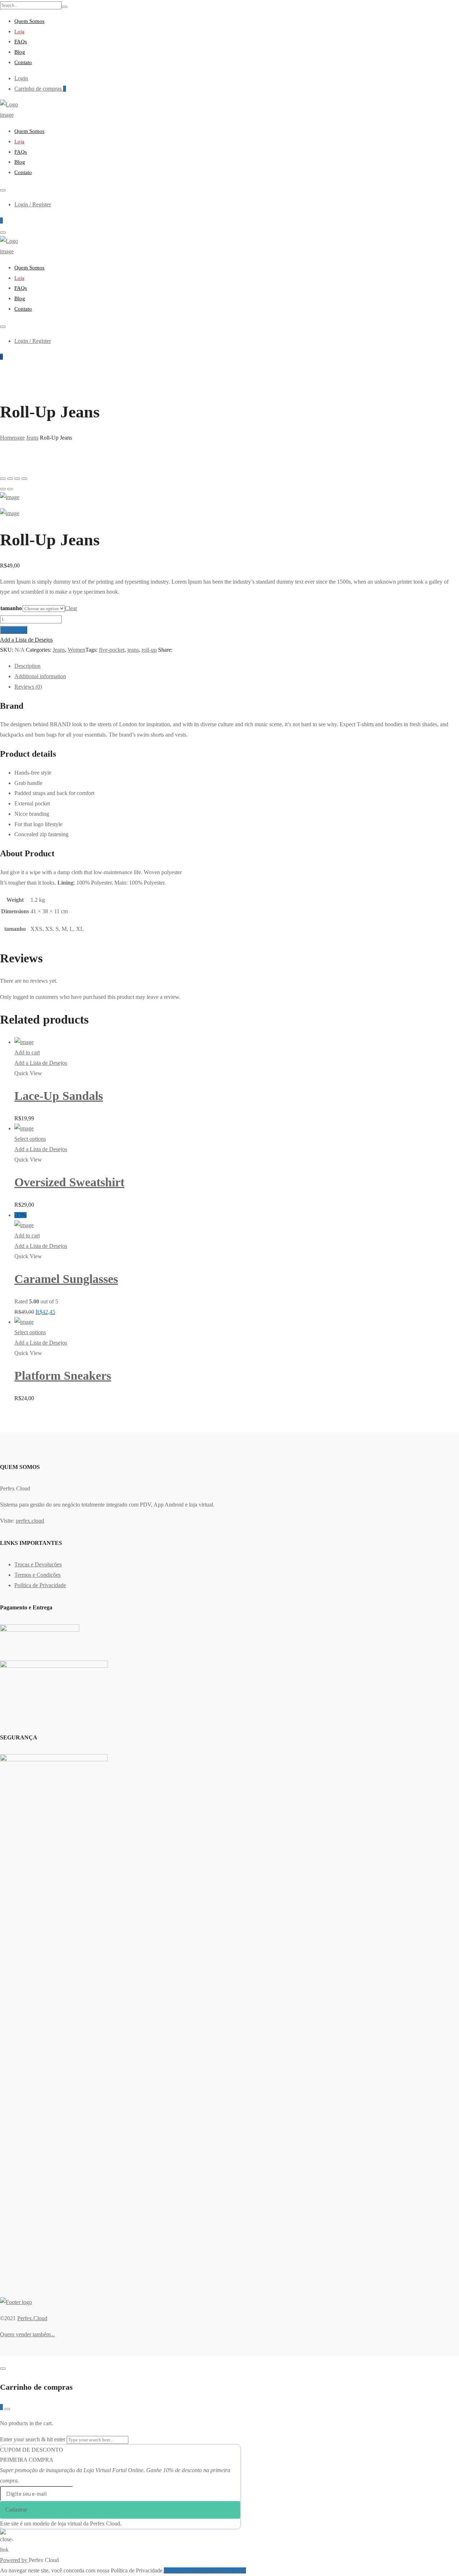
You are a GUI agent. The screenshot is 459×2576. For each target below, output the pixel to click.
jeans (133, 650)
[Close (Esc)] (3, 479)
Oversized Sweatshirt (69, 1182)
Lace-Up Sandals (59, 1096)
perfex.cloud (30, 1521)
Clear (71, 608)
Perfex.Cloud (32, 2318)
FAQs (21, 42)
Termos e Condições (37, 1575)
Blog (20, 52)
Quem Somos (29, 21)
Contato (23, 62)
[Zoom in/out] (24, 479)
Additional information (40, 676)
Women (77, 650)
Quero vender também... (27, 2334)
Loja (19, 32)
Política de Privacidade (40, 1585)
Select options (30, 1139)
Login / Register (33, 204)
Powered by (14, 2560)
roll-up (149, 650)
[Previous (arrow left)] (3, 489)
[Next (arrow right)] (10, 489)
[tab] (237, 666)
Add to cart (14, 630)
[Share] (10, 479)
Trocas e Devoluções (38, 1564)
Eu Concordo (179, 2570)
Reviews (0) (28, 687)
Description (27, 666)
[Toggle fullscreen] (17, 479)
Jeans (59, 650)
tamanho (11, 608)
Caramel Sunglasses (66, 1279)
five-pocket (112, 650)
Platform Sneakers (63, 1376)
